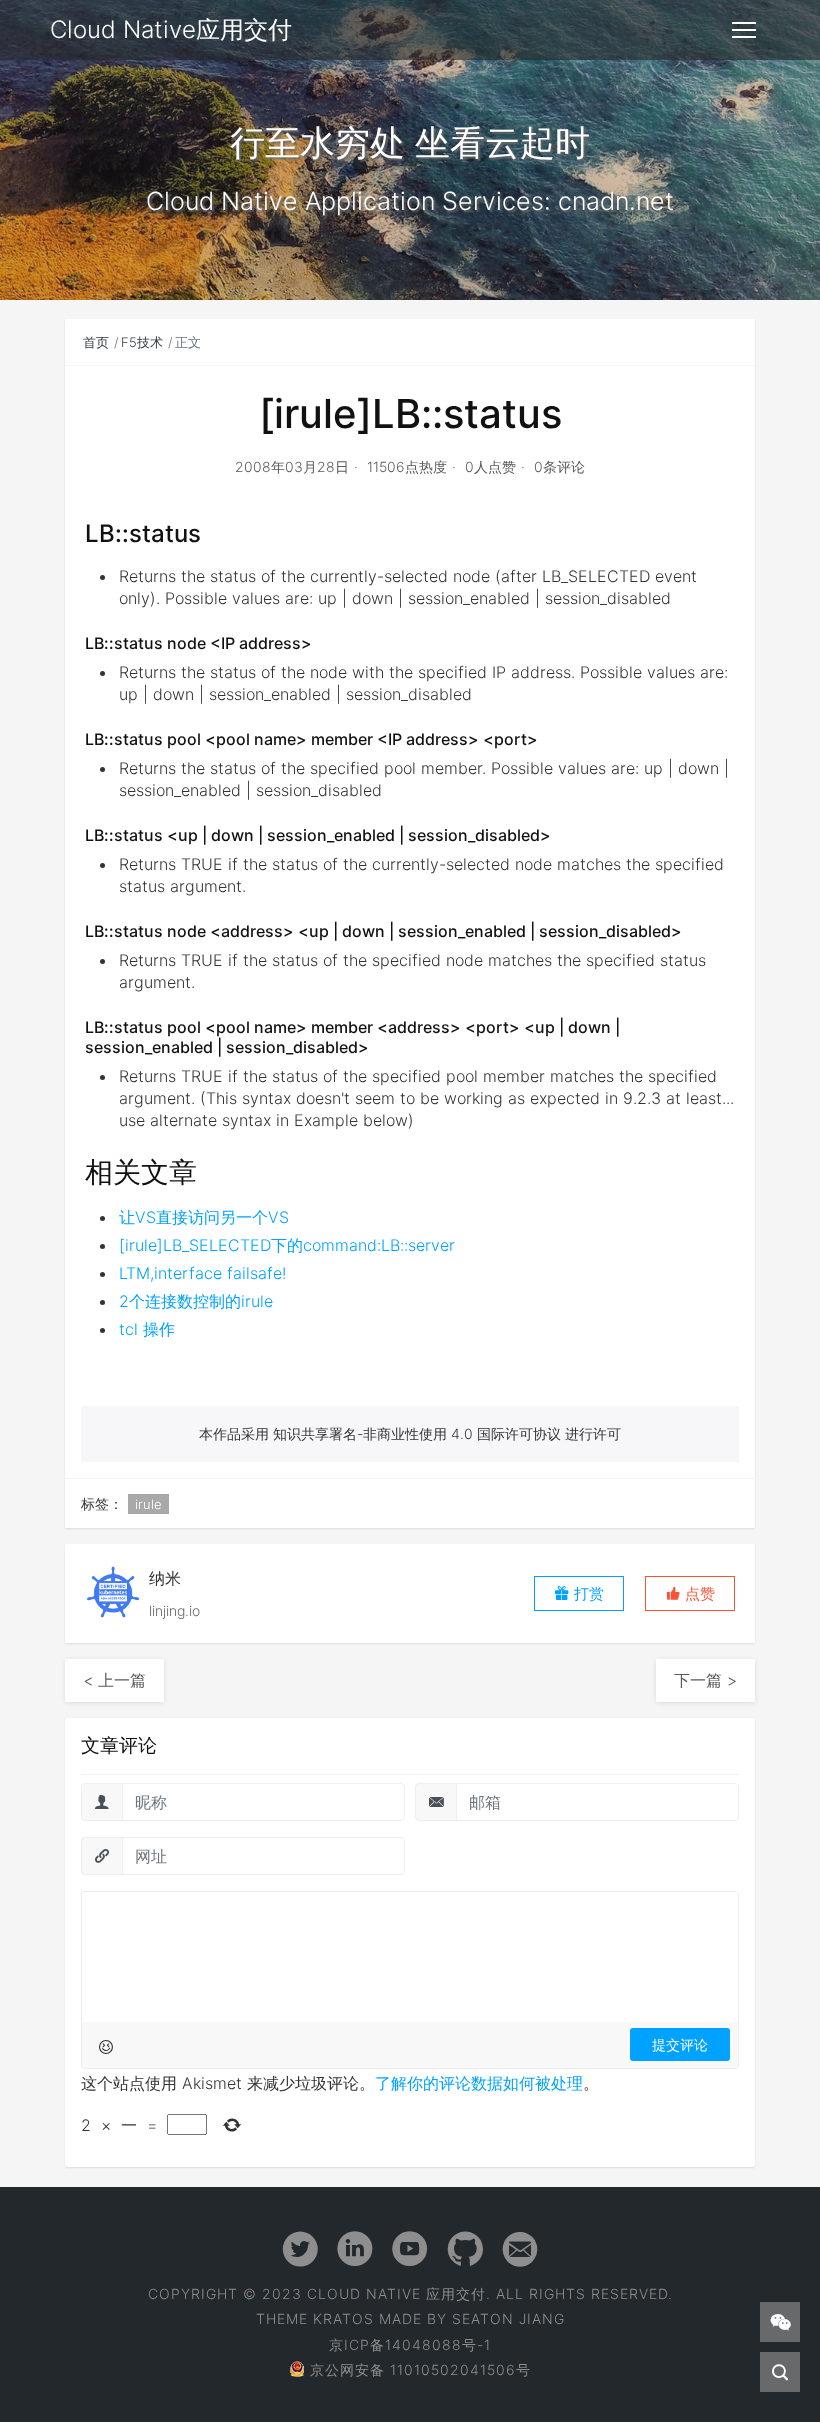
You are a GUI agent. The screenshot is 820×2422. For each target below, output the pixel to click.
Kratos (343, 2318)
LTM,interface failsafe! (202, 1273)
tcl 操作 (147, 1329)
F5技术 (142, 342)
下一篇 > (705, 1680)
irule (148, 1504)
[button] (690, 1593)
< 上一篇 (114, 1680)
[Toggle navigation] (744, 30)
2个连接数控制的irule (196, 1301)
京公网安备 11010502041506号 (420, 2369)
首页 (96, 342)
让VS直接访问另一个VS (204, 1217)
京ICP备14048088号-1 (410, 2344)
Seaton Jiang (508, 2318)
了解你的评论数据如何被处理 (479, 2083)
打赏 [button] (587, 1593)
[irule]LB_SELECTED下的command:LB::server (287, 1245)
